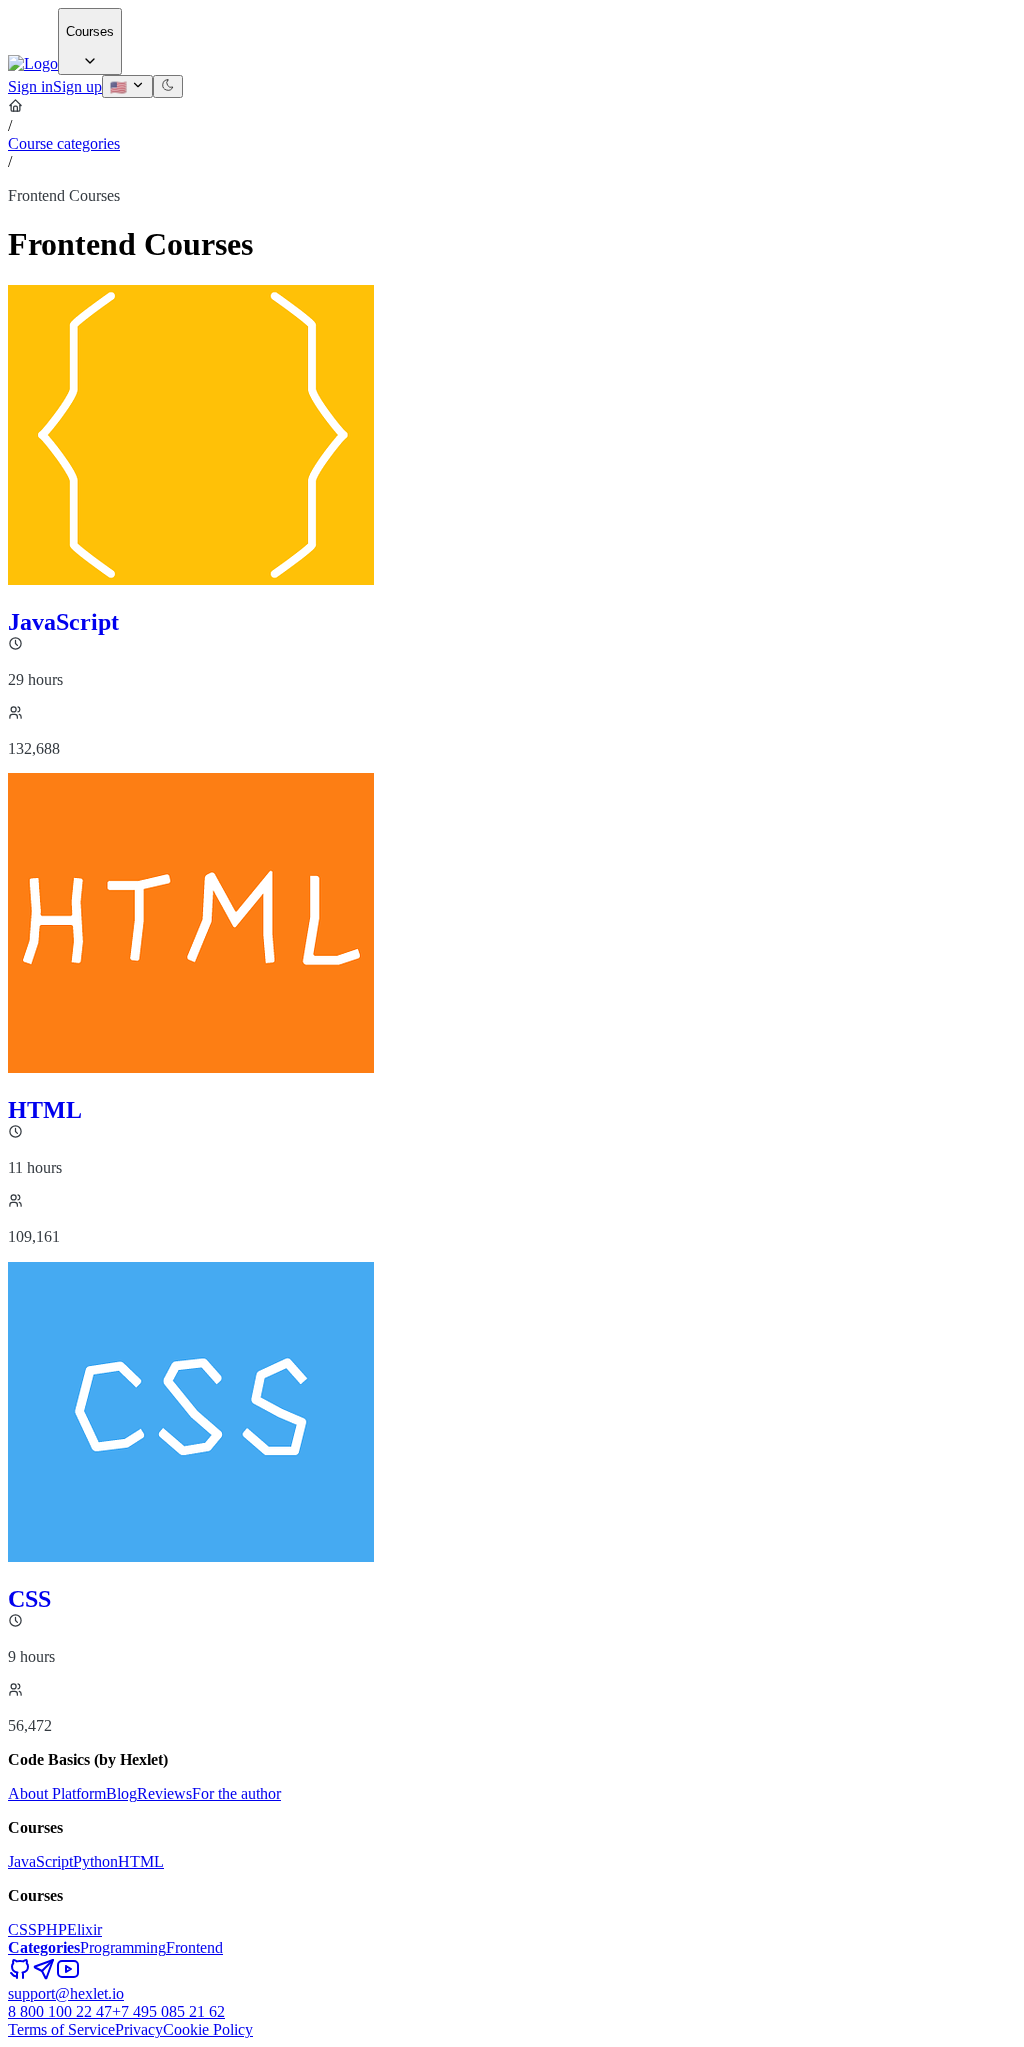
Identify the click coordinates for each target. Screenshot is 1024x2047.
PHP (52, 1929)
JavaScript (40, 1861)
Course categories (64, 143)
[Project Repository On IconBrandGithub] (20, 1975)
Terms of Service (61, 2029)
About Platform (57, 1793)
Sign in (30, 86)
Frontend (194, 1947)
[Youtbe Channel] (68, 1975)
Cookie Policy (208, 2029)
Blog (121, 1793)
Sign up (77, 86)
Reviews (164, 1793)
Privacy (139, 2029)
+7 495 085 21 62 (168, 2011)
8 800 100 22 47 (60, 2011)
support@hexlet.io (66, 1993)
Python (95, 1861)
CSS (22, 1929)
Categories (44, 1947)
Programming (123, 1947)
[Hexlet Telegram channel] (44, 1975)
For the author (236, 1793)
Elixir (84, 1929)
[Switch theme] (168, 86)
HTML (141, 1861)
